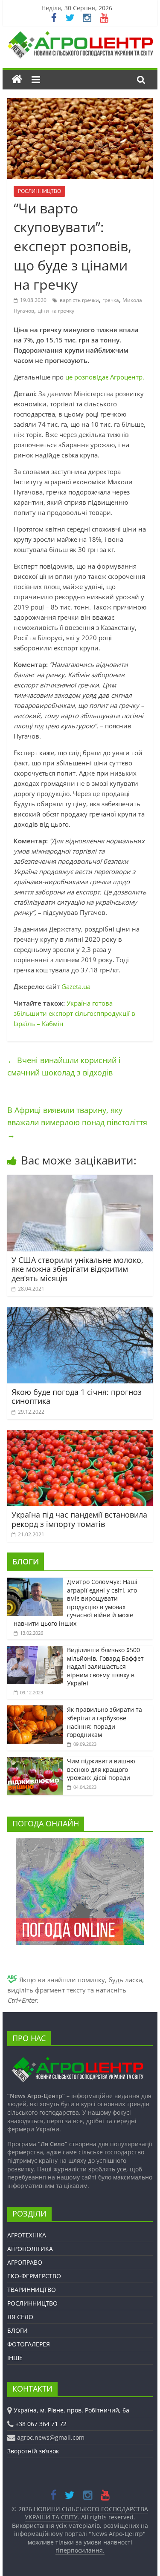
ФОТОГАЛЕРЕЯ (29, 2344)
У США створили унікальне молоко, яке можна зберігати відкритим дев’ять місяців (77, 1269)
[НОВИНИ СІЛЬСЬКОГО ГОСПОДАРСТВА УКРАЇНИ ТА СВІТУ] (80, 35)
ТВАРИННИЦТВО (32, 2290)
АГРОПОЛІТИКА (30, 2249)
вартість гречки (79, 300)
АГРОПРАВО (25, 2262)
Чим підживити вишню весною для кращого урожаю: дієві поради (101, 1769)
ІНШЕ (15, 2358)
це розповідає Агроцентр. (105, 377)
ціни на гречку (56, 311)
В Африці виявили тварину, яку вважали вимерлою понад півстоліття (77, 1122)
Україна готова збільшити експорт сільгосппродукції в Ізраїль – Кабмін (74, 1013)
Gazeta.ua (76, 986)
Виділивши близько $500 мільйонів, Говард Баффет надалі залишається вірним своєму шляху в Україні (105, 1666)
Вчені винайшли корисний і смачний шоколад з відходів (64, 1066)
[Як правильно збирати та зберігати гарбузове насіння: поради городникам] (35, 1710)
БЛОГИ (26, 1561)
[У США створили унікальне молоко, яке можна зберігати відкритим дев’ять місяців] (80, 1180)
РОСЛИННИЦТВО (39, 191)
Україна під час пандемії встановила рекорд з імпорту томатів (79, 1519)
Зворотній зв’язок (33, 2451)
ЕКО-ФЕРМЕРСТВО (34, 2276)
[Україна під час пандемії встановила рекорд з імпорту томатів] (80, 1435)
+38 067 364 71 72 (41, 2424)
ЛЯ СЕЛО (20, 2317)
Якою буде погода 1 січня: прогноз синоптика (77, 1397)
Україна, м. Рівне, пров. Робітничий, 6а (71, 2410)
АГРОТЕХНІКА (27, 2235)
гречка (111, 300)
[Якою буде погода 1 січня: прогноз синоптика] (80, 1312)
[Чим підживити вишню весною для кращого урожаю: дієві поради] (35, 1761)
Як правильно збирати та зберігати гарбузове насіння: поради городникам (105, 1722)
